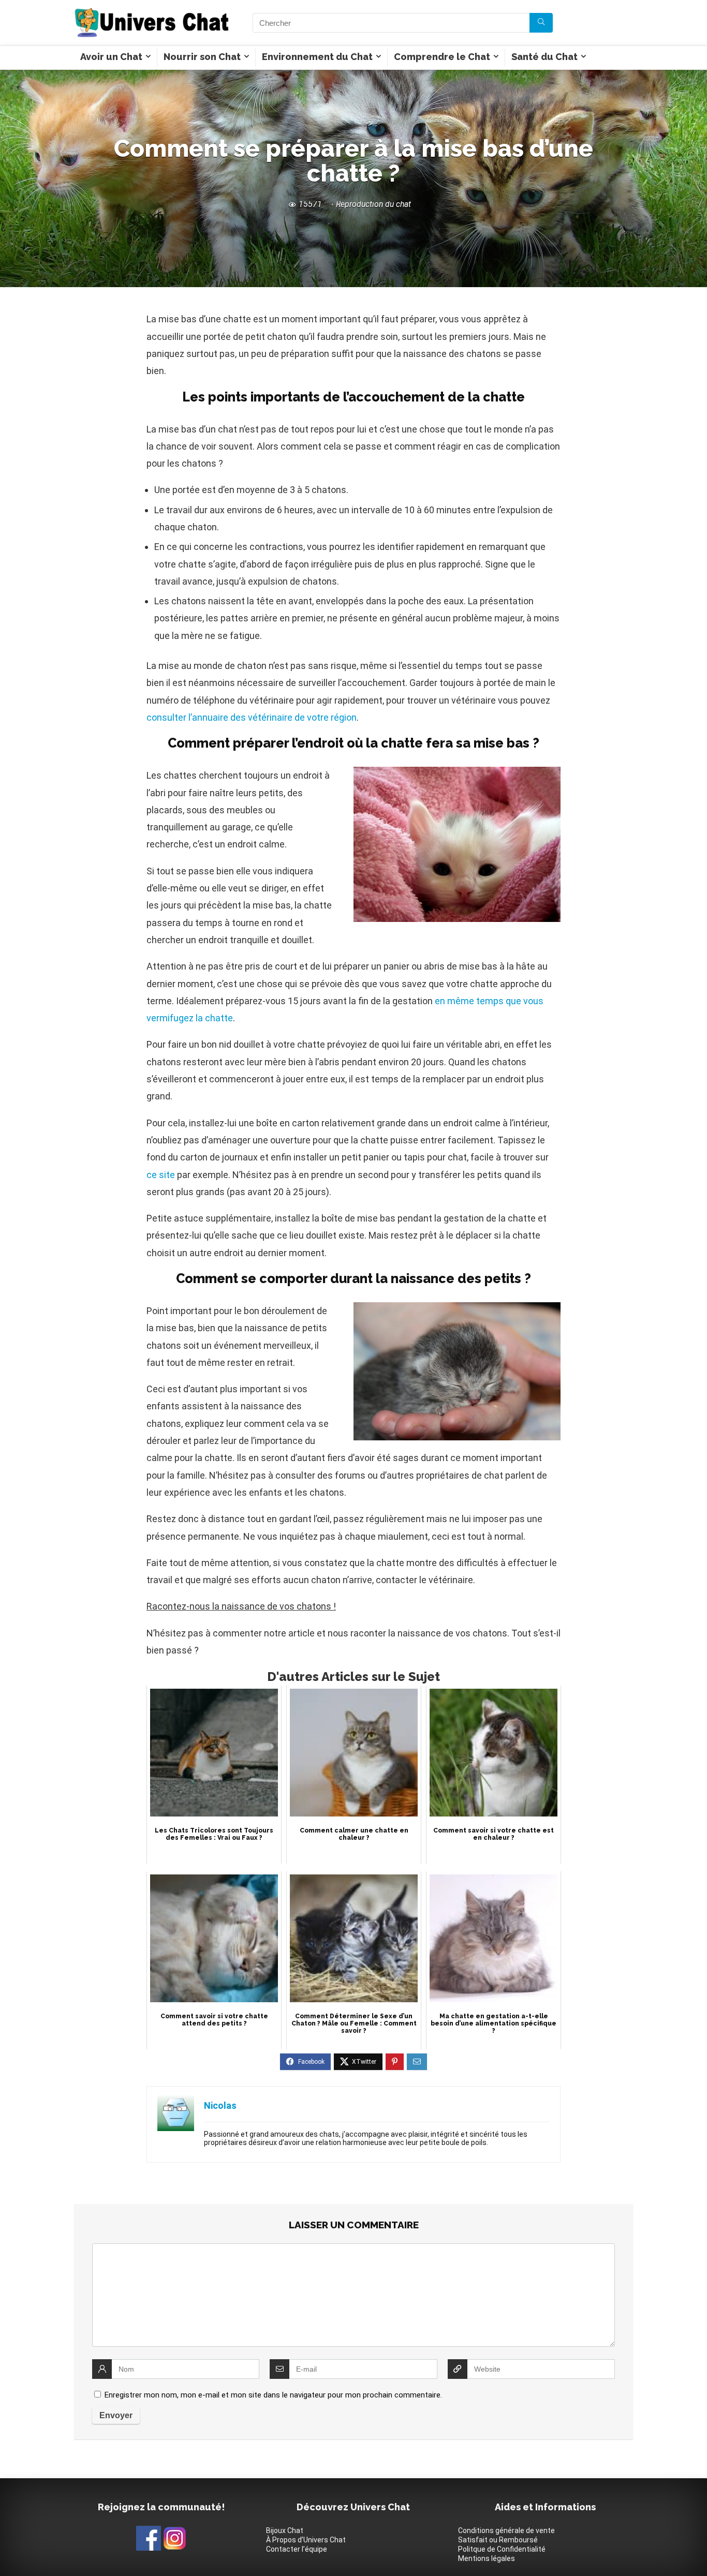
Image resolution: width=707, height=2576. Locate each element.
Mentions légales (487, 2558)
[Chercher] (541, 23)
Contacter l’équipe (297, 2549)
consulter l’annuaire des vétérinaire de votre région (252, 717)
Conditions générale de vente (506, 2530)
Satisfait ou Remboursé (498, 2540)
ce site (161, 1175)
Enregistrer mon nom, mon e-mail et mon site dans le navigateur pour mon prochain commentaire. (273, 2395)
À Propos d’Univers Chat (306, 2540)
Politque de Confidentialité (502, 2549)
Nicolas (220, 2105)
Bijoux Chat (285, 2530)
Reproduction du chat (373, 204)
